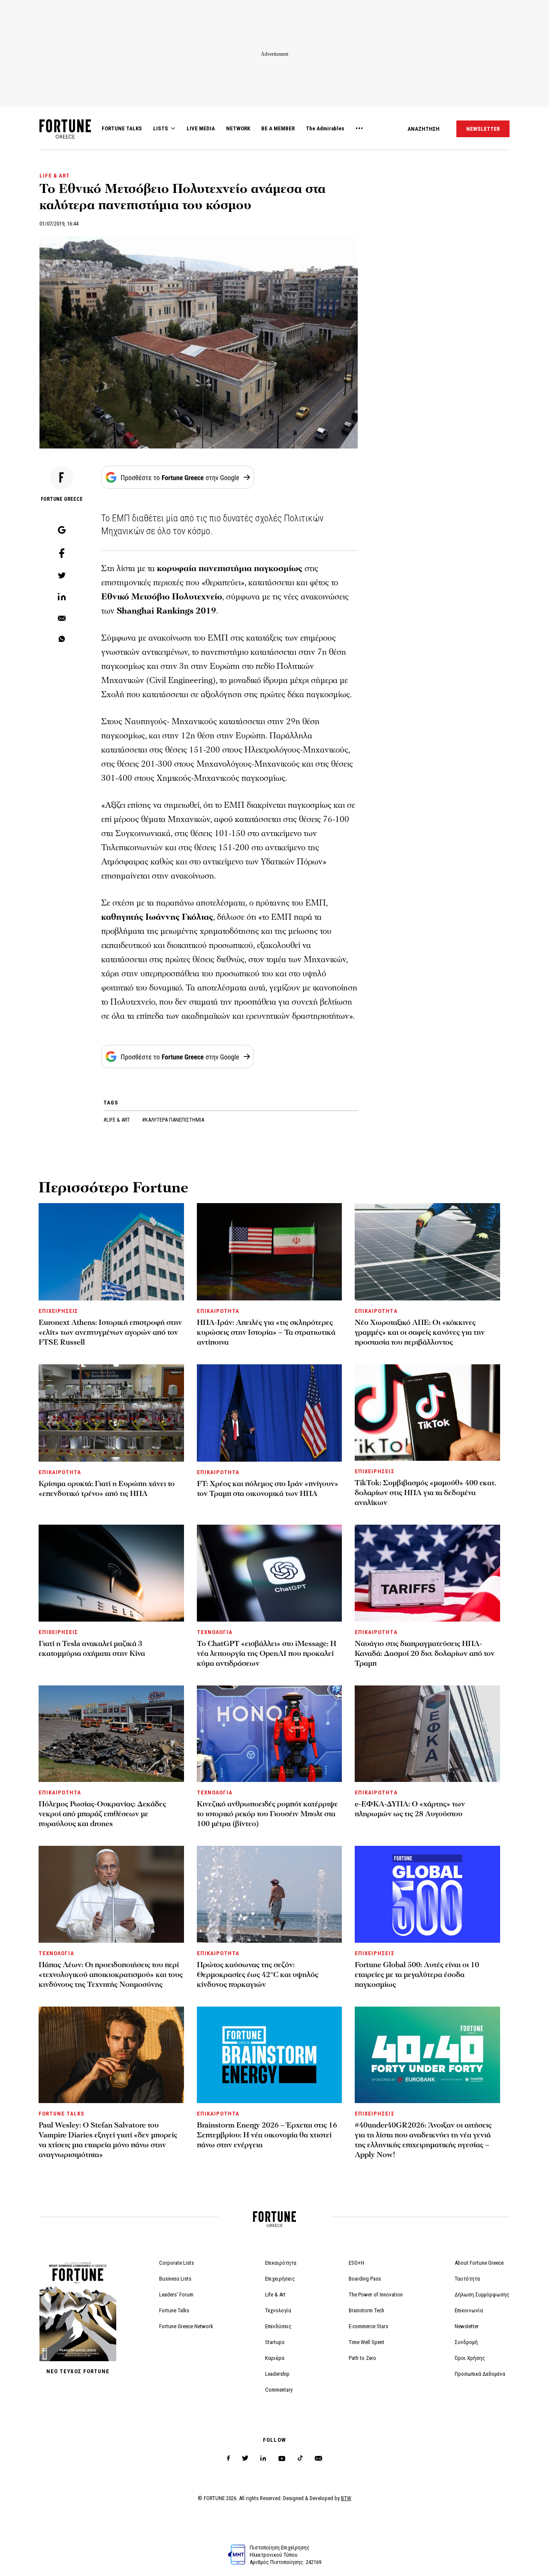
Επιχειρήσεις (280, 2279)
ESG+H (356, 2263)
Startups (275, 2342)
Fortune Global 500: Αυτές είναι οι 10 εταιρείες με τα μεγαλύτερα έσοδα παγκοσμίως (417, 1975)
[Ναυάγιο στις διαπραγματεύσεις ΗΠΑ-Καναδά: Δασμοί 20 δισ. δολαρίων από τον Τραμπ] (427, 1573)
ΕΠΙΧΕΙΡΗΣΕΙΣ (58, 1311)
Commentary (279, 2390)
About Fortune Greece (479, 2263)
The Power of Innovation (376, 2295)
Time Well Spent (367, 2342)
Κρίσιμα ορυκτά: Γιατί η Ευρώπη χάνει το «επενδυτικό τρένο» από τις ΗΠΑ (107, 1489)
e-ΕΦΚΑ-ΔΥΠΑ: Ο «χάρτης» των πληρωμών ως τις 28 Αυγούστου (410, 1809)
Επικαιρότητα (281, 2263)
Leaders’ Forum (176, 2295)
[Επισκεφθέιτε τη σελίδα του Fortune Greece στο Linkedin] (263, 2458)
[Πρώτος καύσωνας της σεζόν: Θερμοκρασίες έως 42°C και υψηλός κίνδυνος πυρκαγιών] (270, 1894)
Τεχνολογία (278, 2310)
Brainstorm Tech (367, 2310)
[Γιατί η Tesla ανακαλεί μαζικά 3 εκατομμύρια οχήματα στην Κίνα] (111, 1573)
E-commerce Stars (368, 2326)
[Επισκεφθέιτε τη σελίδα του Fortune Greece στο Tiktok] (300, 2458)
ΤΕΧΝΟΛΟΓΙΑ (215, 1632)
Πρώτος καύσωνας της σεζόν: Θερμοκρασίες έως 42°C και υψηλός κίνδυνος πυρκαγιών (258, 1975)
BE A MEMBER (278, 128)
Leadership (277, 2374)
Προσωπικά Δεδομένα (480, 2374)
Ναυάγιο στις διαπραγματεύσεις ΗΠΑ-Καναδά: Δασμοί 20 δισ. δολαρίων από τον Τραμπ (425, 1654)
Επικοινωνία (469, 2310)
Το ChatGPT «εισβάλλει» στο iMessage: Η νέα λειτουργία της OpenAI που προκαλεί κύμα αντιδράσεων (267, 1654)
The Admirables (325, 128)
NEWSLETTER (483, 129)
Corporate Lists (176, 2263)
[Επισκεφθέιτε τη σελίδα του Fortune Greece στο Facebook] (228, 2458)
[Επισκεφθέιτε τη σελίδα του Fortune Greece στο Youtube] (282, 2460)
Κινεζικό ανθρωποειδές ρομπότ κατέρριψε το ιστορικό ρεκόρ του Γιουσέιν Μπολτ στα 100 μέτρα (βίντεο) (267, 1814)
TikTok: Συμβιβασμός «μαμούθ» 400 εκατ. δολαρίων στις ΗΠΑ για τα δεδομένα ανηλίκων (425, 1493)
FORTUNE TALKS (122, 128)
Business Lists (175, 2279)
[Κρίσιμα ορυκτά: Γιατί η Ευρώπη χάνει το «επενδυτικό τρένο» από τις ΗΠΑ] (111, 1413)
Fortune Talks (174, 2310)
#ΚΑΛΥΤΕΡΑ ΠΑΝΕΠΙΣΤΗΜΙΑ (173, 1120)
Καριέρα (275, 2358)
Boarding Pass (365, 2279)
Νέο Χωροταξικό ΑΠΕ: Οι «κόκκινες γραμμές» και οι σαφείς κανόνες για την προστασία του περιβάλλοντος (420, 1332)
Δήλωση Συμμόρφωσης (482, 2295)
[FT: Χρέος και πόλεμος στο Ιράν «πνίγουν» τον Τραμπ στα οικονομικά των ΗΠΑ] (270, 1413)
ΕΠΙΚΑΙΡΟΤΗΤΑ (218, 1311)
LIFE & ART (55, 176)
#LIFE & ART (117, 1120)
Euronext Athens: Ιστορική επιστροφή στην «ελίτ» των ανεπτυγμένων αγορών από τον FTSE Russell (110, 1332)
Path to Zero (362, 2358)
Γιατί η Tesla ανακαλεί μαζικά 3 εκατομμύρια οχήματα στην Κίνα (92, 1649)
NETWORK (238, 128)
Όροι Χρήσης (470, 2358)
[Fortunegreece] (65, 136)
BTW (346, 2498)
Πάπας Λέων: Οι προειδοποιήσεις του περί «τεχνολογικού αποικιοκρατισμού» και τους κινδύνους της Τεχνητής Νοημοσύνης (111, 1975)
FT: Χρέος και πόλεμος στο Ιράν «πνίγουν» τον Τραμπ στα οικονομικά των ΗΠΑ (268, 1489)
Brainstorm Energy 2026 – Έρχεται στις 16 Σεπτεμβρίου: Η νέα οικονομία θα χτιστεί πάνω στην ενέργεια (267, 2135)
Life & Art (275, 2295)
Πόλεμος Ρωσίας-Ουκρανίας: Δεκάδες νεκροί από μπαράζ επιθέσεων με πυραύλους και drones (102, 1814)
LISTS (161, 128)
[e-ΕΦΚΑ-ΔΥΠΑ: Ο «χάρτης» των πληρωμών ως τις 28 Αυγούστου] (427, 1734)
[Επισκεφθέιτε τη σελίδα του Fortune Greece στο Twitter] (245, 2458)
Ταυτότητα (467, 2279)
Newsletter (467, 2326)
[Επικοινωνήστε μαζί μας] (318, 2458)
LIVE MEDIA (201, 128)
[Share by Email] (62, 619)
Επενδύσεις (278, 2326)
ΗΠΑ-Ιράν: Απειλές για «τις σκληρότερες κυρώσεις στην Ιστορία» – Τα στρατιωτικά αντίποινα (266, 1332)
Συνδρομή (466, 2342)
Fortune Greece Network (186, 2326)
